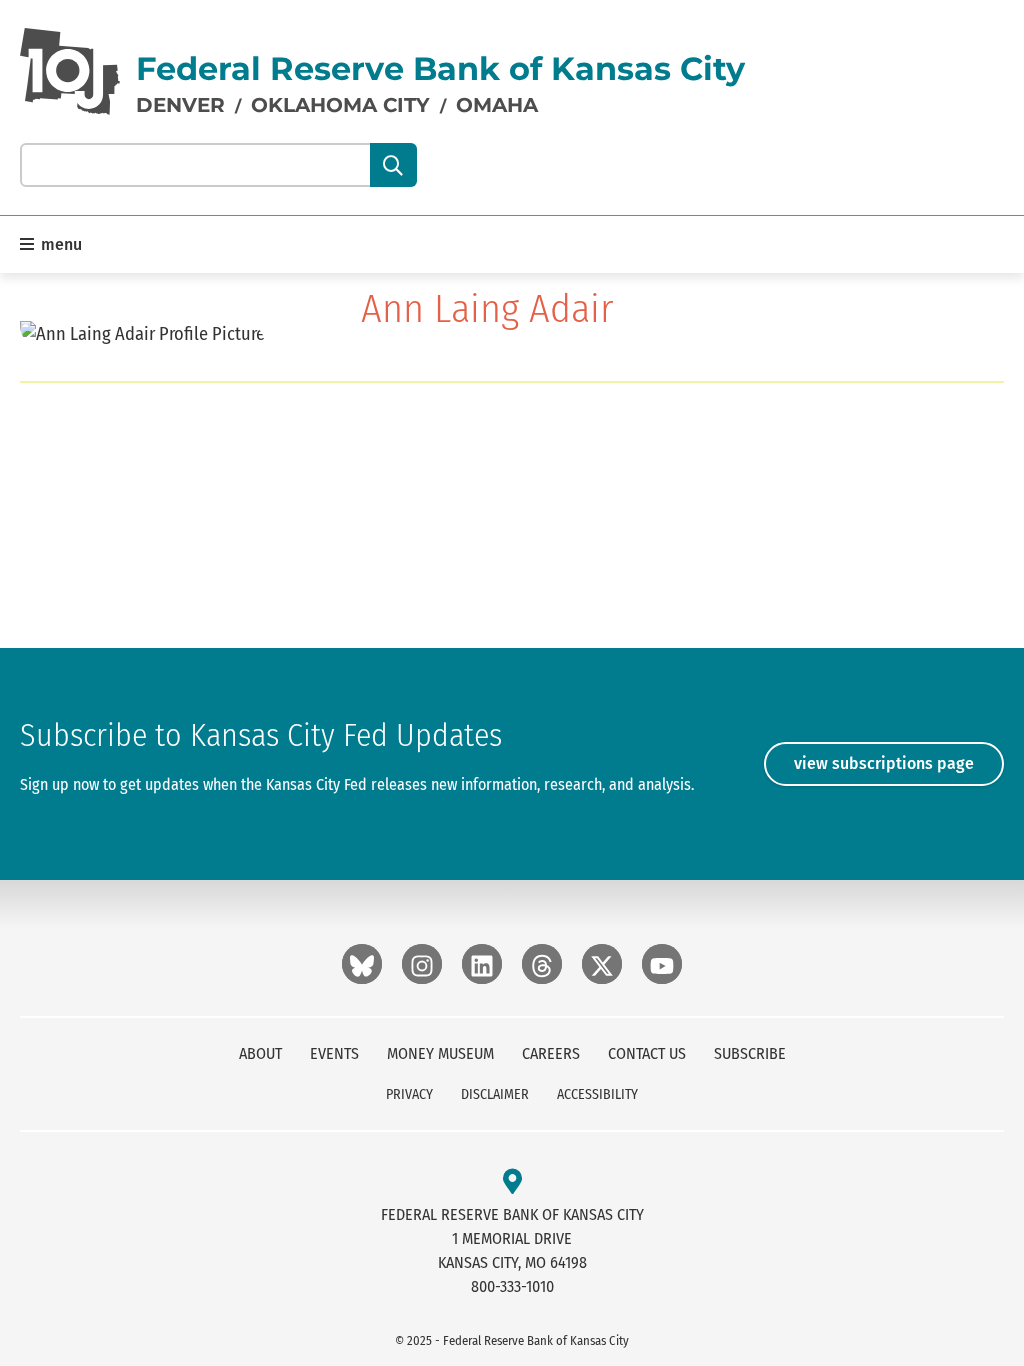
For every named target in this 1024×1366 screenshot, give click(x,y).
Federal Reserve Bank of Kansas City (440, 68)
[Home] (70, 71)
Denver (180, 105)
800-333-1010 (512, 1286)
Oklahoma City (340, 105)
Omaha (497, 105)
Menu (59, 244)
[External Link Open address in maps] (512, 1182)
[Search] (393, 165)
